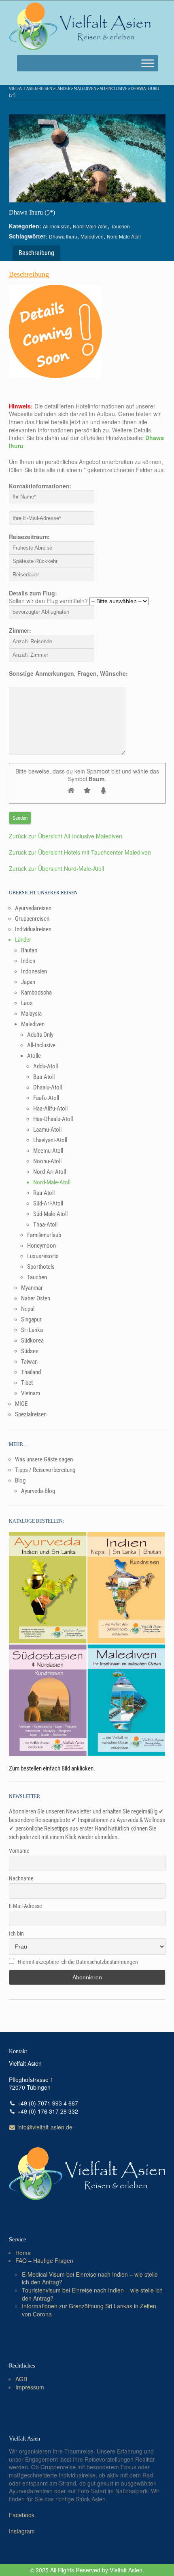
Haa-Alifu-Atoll (50, 1109)
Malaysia (31, 1014)
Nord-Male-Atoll (90, 226)
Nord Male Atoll (124, 236)
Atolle (34, 1056)
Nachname (21, 1878)
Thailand (31, 1372)
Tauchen (120, 226)
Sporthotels (41, 1267)
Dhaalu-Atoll (48, 1087)
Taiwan (29, 1362)
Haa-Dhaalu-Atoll (53, 1119)
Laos (27, 1003)
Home (23, 2253)
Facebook (22, 2515)
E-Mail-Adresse (25, 1906)
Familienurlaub (44, 1235)
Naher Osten (36, 1298)
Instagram (22, 2531)
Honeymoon (41, 1246)
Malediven (85, 88)
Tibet (27, 1383)
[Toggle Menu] (148, 63)
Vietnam (31, 1393)
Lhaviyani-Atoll (50, 1140)
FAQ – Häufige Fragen (44, 2260)
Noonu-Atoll (47, 1161)
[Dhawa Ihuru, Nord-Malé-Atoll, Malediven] (87, 159)
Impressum (30, 2387)
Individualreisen (33, 929)
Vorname (19, 1851)
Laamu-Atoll (47, 1130)
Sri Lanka (32, 1330)
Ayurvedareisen (33, 908)
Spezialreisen (31, 1414)
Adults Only (40, 1035)
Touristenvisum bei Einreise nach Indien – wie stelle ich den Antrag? (92, 2294)
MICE (21, 1404)
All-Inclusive (114, 88)
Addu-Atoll (46, 1066)
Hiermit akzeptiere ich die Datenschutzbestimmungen (78, 1962)
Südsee (30, 1351)
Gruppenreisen (32, 919)
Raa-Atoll (44, 1193)
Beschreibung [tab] (36, 253)
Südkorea (32, 1341)
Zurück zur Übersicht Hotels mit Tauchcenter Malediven (80, 852)
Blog (20, 1480)
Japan (28, 982)
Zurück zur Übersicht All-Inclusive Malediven (66, 836)
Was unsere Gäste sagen (44, 1459)
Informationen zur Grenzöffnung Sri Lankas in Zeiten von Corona (89, 2310)
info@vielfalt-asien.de (44, 2127)
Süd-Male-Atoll (50, 1214)
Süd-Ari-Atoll (48, 1203)
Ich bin (16, 1934)
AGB (21, 2379)
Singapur (31, 1319)
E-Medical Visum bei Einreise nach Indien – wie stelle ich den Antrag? (90, 2278)
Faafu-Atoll (46, 1098)
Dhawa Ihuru (63, 236)
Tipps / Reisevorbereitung (45, 1470)
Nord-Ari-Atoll (50, 1172)
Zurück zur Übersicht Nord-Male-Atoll (56, 868)
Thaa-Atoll (45, 1225)
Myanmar (32, 1288)
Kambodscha (36, 993)
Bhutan (29, 950)
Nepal (28, 1309)
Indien (28, 961)
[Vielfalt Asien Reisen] (80, 26)
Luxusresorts (43, 1256)
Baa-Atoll (44, 1077)
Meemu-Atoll (48, 1151)
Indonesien (34, 971)
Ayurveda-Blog (38, 1491)
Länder (63, 88)
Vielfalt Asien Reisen (31, 88)
